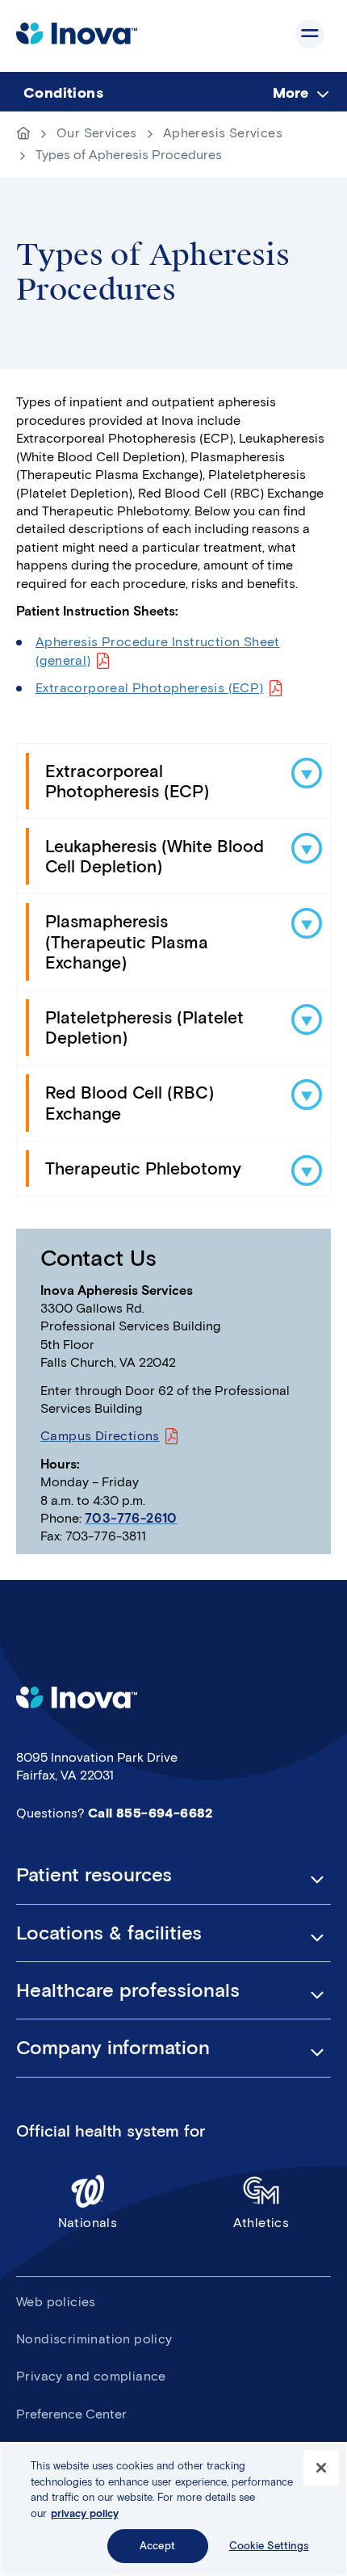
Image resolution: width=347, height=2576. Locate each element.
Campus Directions (100, 1436)
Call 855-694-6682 (151, 1813)
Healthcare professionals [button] (128, 1990)
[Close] (321, 2468)
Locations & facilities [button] (109, 1933)
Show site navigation (310, 34)
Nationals (88, 2223)
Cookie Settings (269, 2546)
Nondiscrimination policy (94, 2339)
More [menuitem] (291, 93)
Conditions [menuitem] (63, 93)
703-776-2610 (131, 1518)
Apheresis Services (223, 133)
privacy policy (85, 2513)
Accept (157, 2546)
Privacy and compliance (91, 2376)
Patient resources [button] (94, 1875)
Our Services (97, 133)
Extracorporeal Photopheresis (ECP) (150, 688)
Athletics (261, 2223)
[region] (173, 2509)
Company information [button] (113, 2048)
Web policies (56, 2302)
